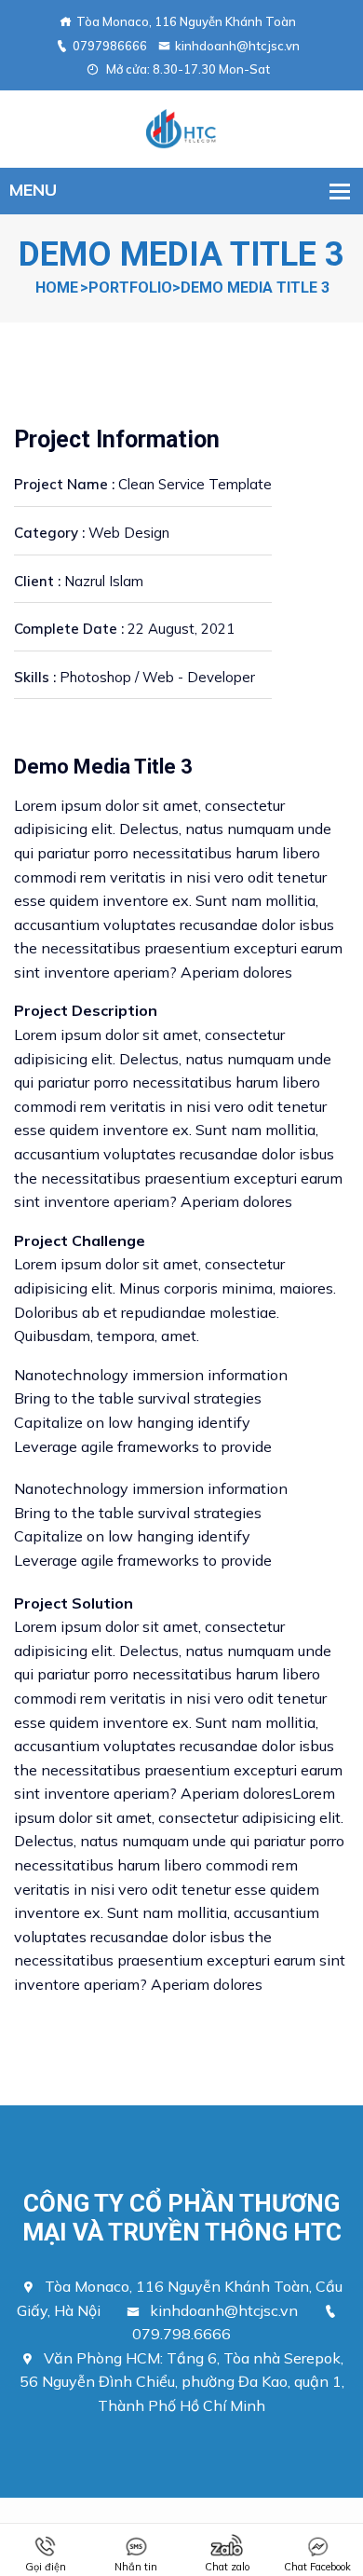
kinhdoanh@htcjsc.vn (237, 46)
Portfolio (130, 288)
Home (57, 288)
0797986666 (110, 46)
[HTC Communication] (181, 127)
